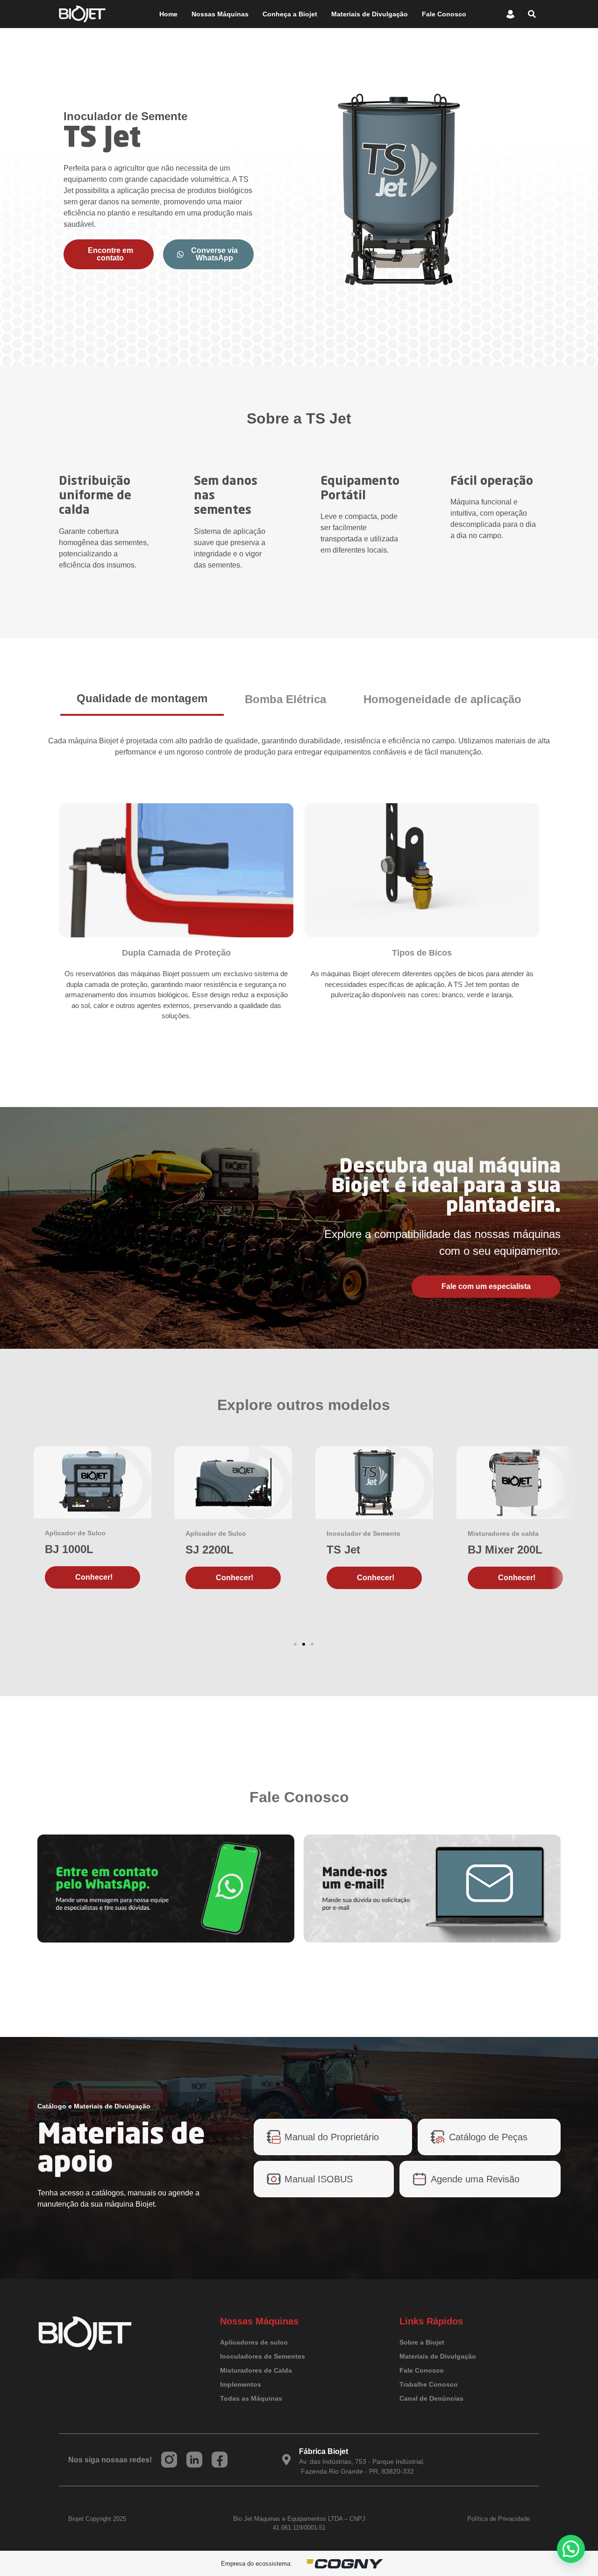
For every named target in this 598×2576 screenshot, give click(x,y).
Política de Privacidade (498, 2519)
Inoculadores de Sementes (263, 2356)
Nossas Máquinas (220, 14)
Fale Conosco (444, 14)
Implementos (241, 2384)
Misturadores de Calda (256, 2370)
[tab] (142, 699)
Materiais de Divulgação (370, 14)
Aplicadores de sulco (254, 2342)
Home (168, 14)
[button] (532, 14)
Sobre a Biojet (422, 2342)
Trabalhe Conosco (429, 2384)
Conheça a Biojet (290, 14)
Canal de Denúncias (431, 2398)
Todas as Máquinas (251, 2398)
